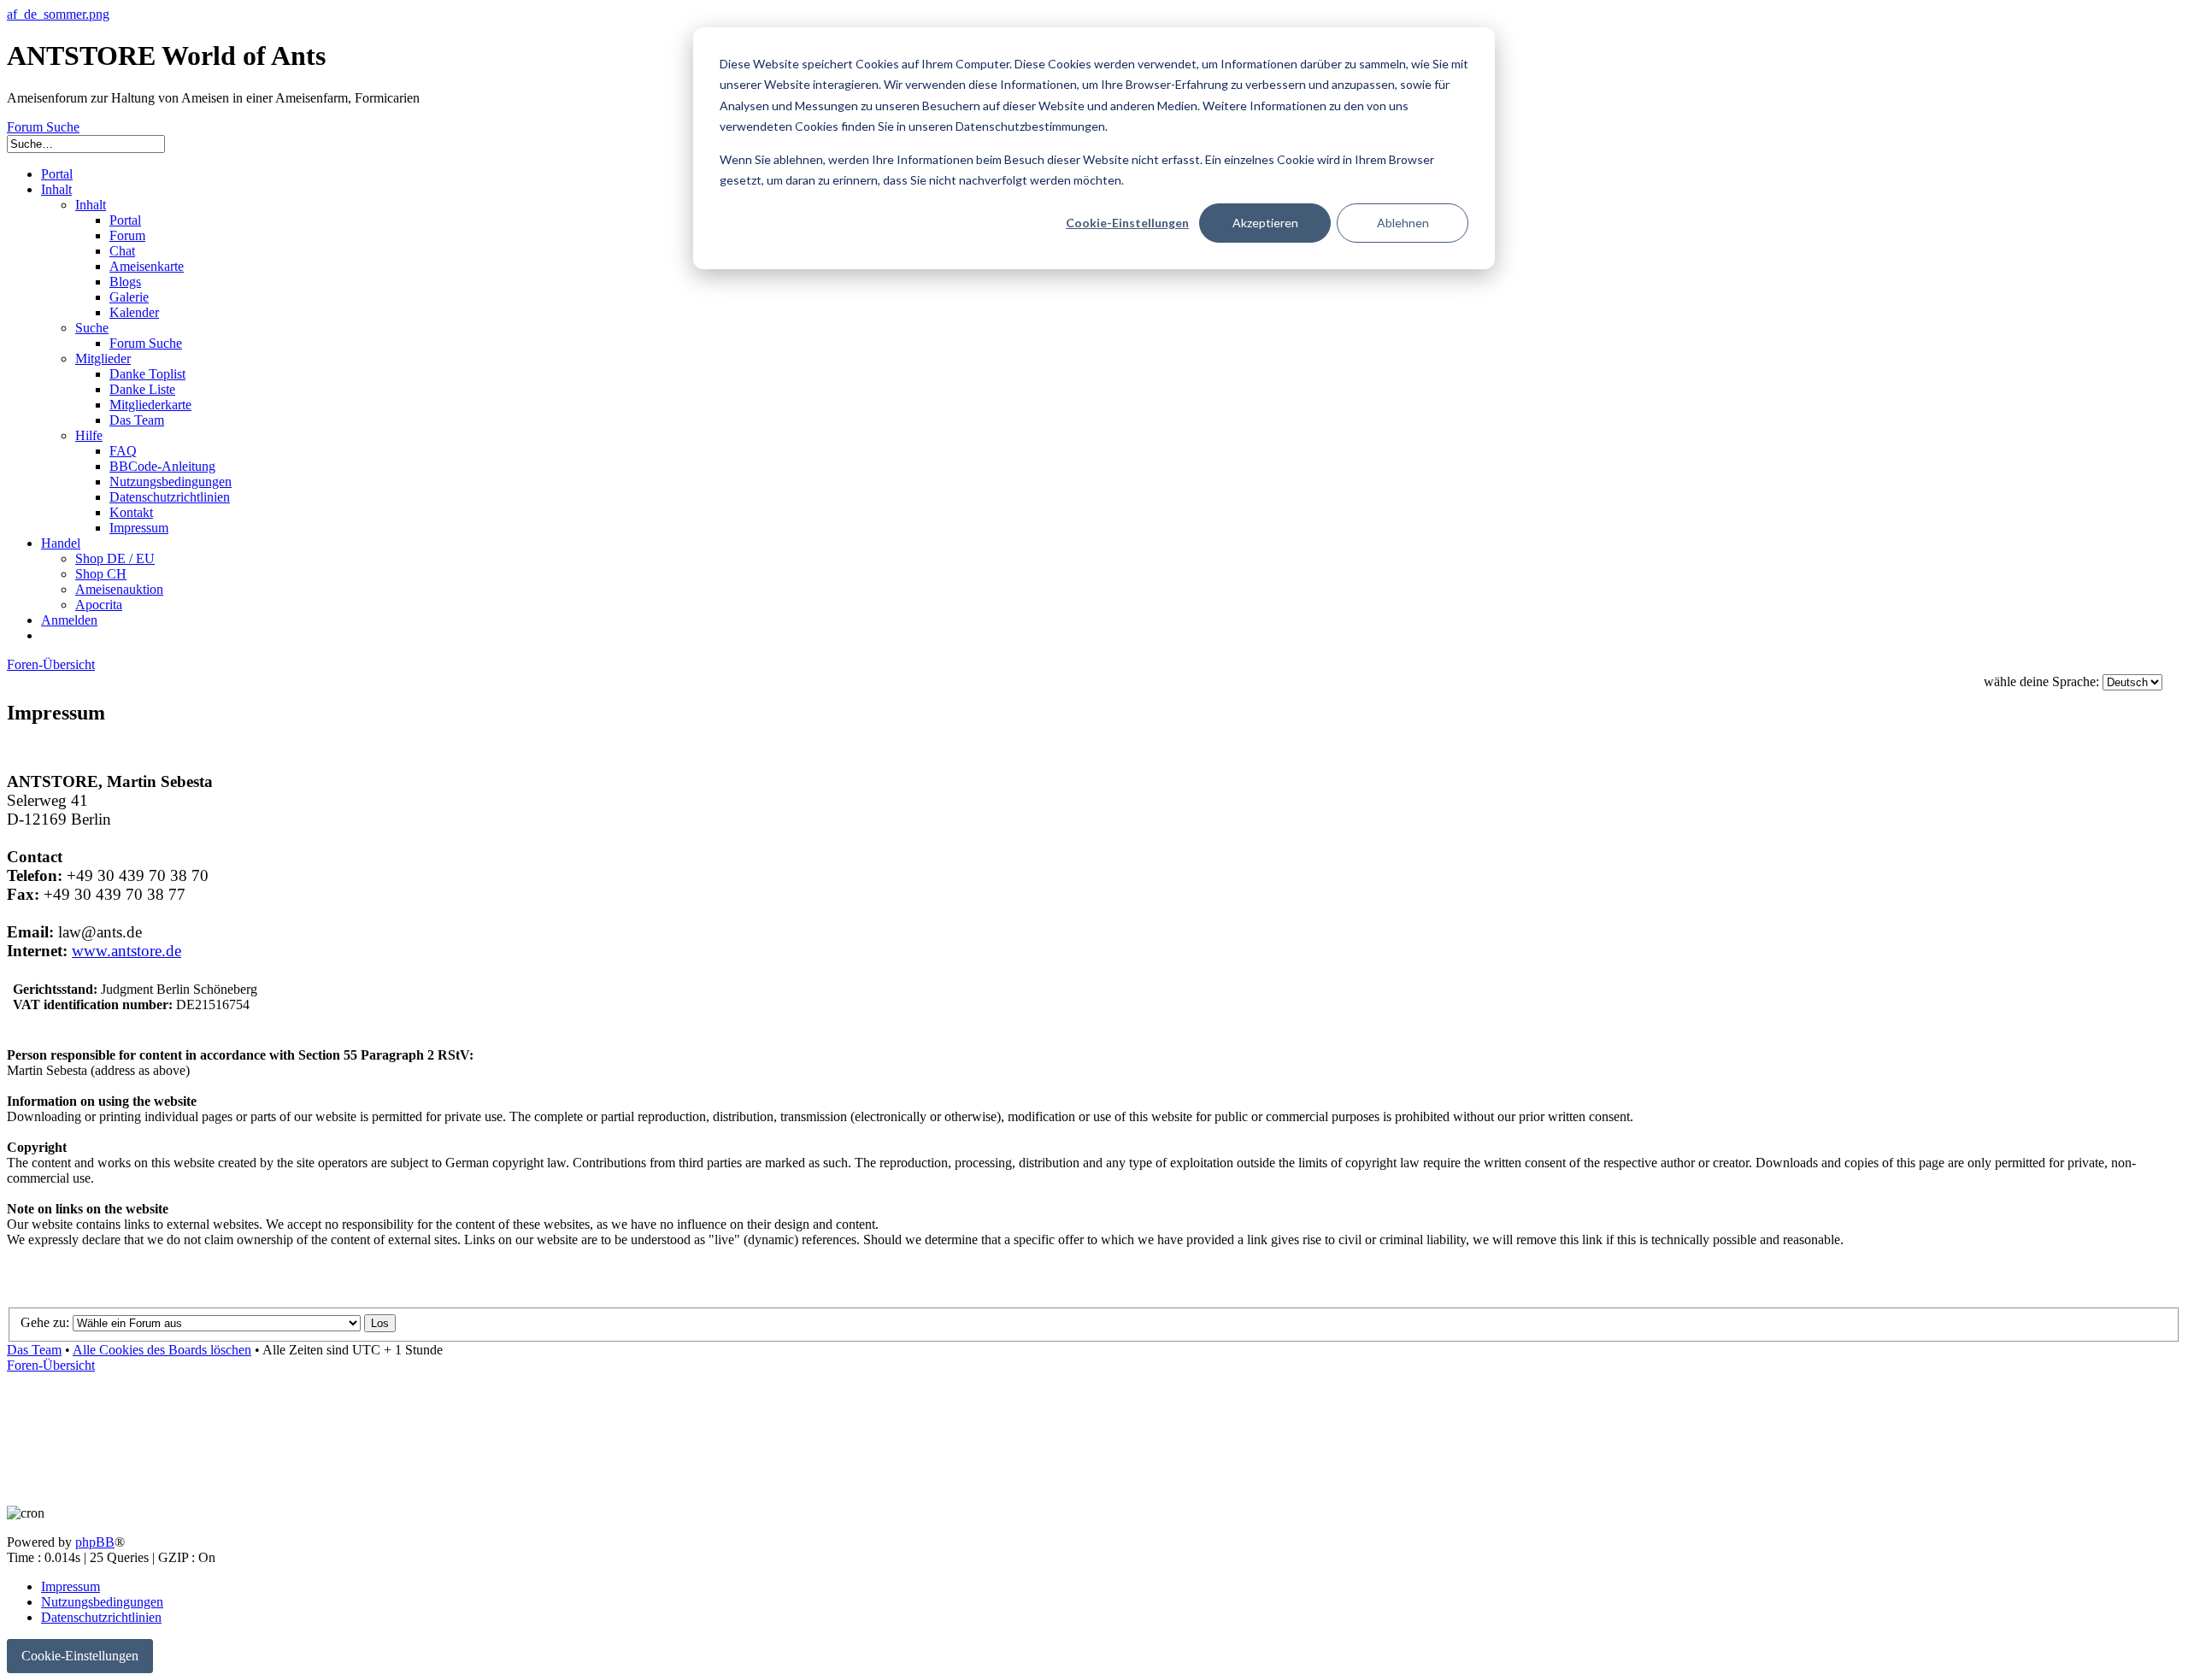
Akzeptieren (1265, 223)
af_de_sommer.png (58, 14)
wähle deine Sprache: (2041, 681)
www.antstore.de (126, 951)
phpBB (95, 1542)
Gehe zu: (45, 1322)
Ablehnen (1403, 223)
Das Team (34, 1350)
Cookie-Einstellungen (1127, 223)
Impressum (71, 1586)
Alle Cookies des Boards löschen (162, 1350)
